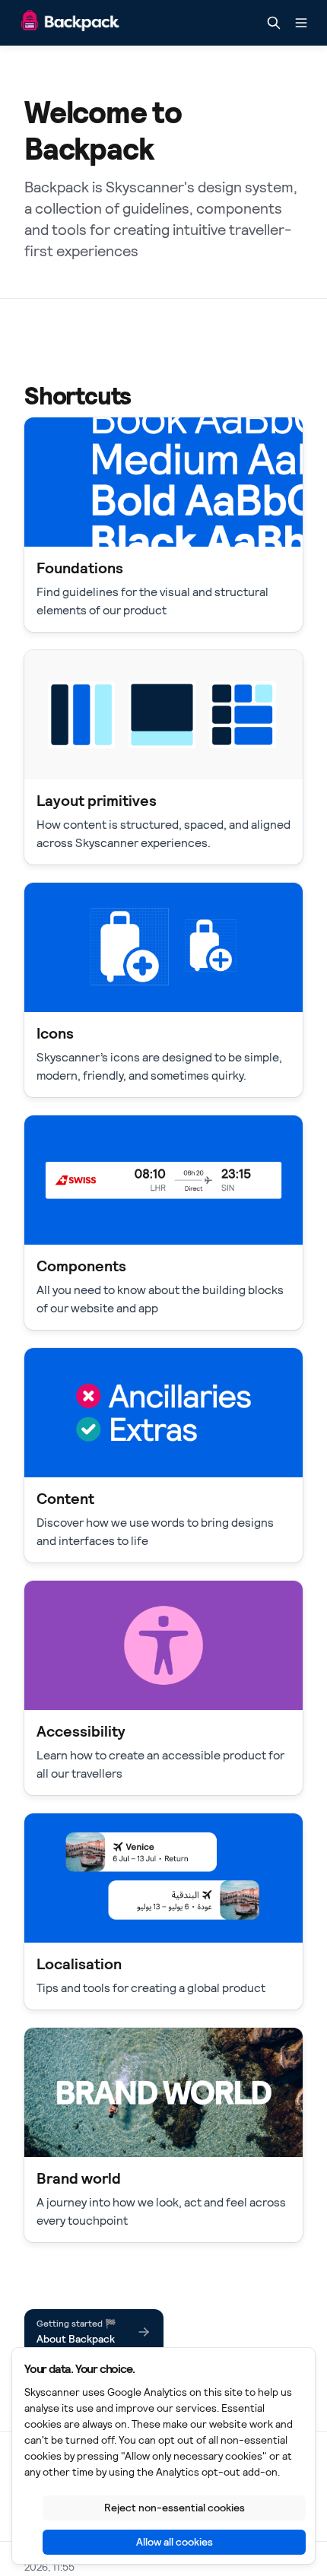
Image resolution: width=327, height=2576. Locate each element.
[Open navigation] (301, 23)
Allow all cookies (175, 2542)
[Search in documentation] (274, 23)
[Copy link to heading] (17, 395)
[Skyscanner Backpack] (70, 23)
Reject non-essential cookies (175, 2508)
